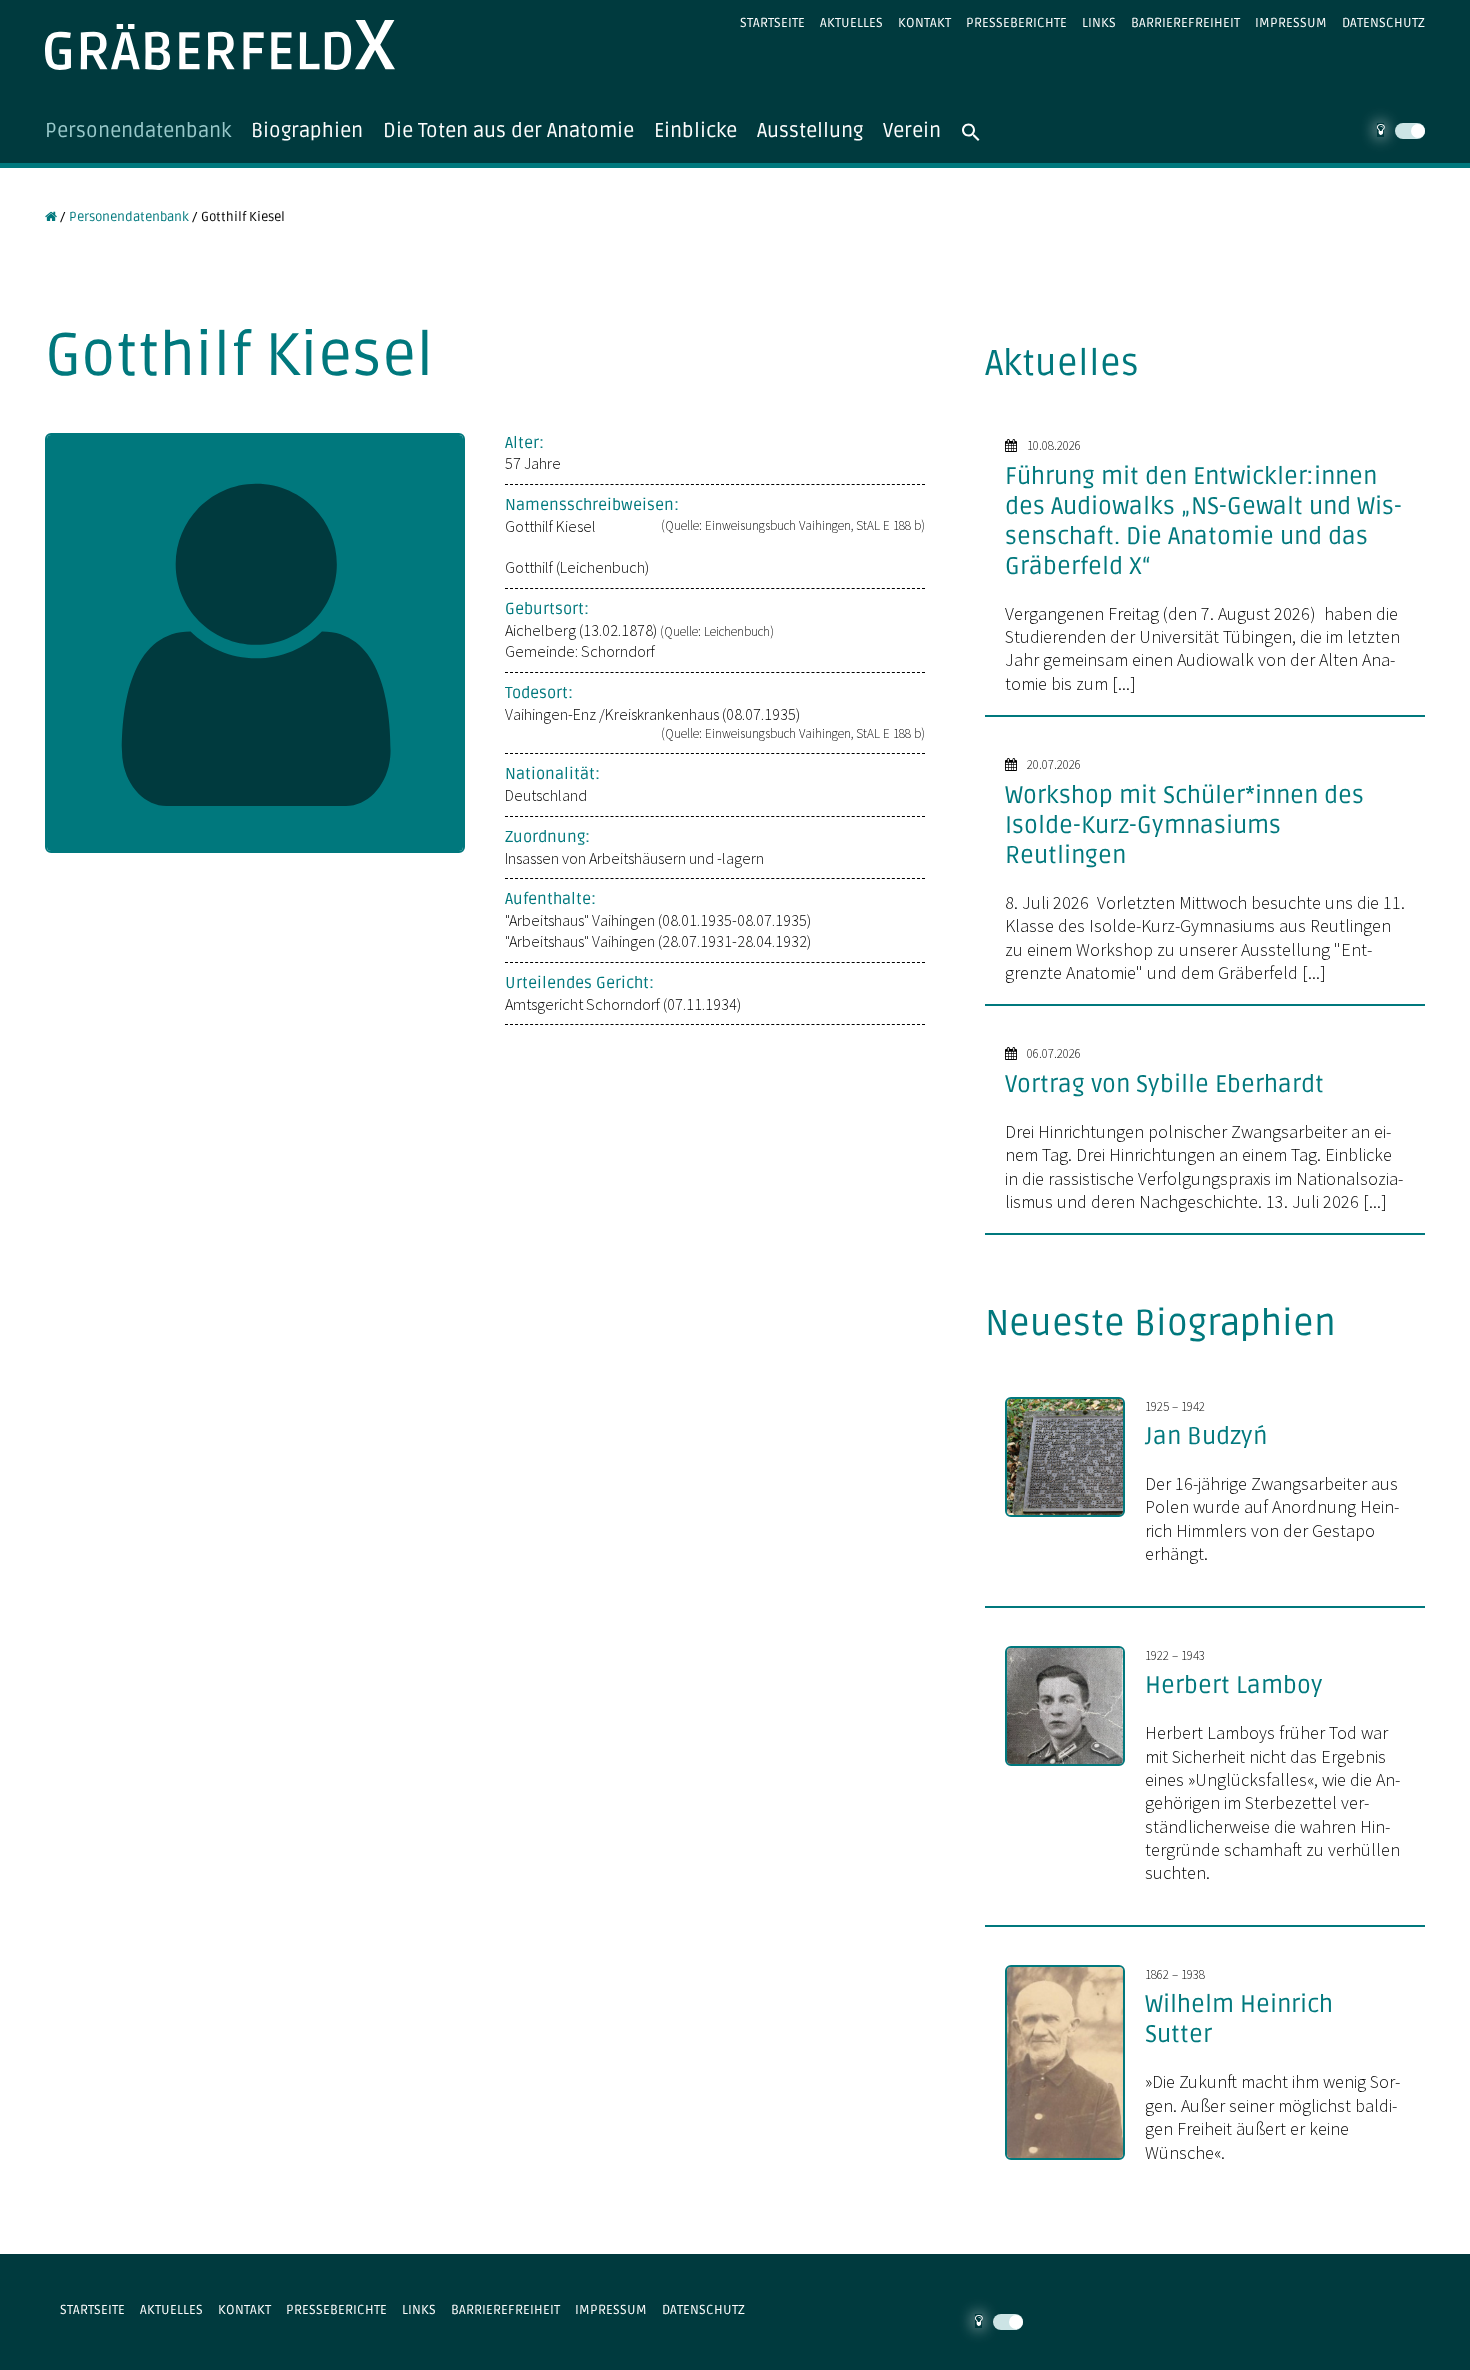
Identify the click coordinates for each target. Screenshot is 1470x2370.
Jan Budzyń (1206, 1436)
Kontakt (924, 23)
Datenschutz (1383, 23)
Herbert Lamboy (1234, 1685)
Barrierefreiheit (1185, 23)
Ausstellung (810, 131)
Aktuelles (851, 23)
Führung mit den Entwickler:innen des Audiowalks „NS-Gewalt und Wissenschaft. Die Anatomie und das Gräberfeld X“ (1203, 521)
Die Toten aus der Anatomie (508, 131)
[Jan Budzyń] (1075, 1519)
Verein (912, 131)
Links (1099, 23)
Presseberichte (1016, 23)
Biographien (307, 131)
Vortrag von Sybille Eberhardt (1164, 1084)
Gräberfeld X (220, 45)
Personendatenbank (138, 131)
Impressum (1291, 23)
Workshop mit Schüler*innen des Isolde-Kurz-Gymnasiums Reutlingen (1184, 825)
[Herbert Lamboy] (1075, 1768)
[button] (981, 131)
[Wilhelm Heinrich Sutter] (1075, 2162)
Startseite (772, 23)
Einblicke (695, 131)
